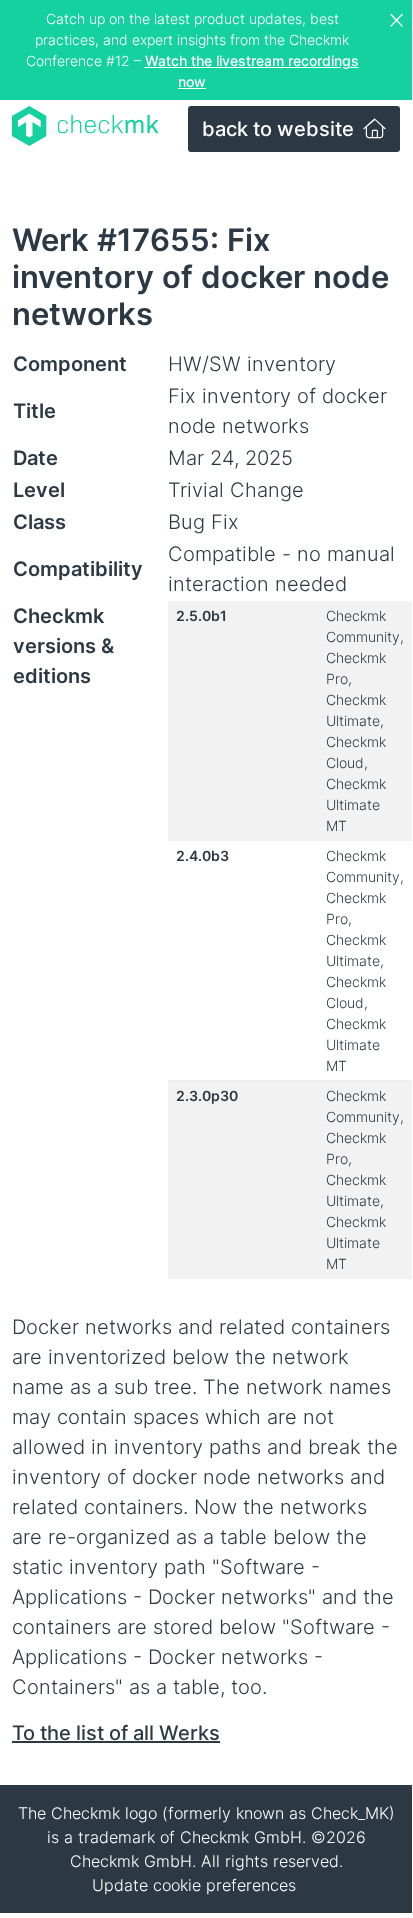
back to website (280, 129)
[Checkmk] (85, 126)
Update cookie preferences (194, 1885)
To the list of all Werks (116, 1733)
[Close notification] (399, 21)
